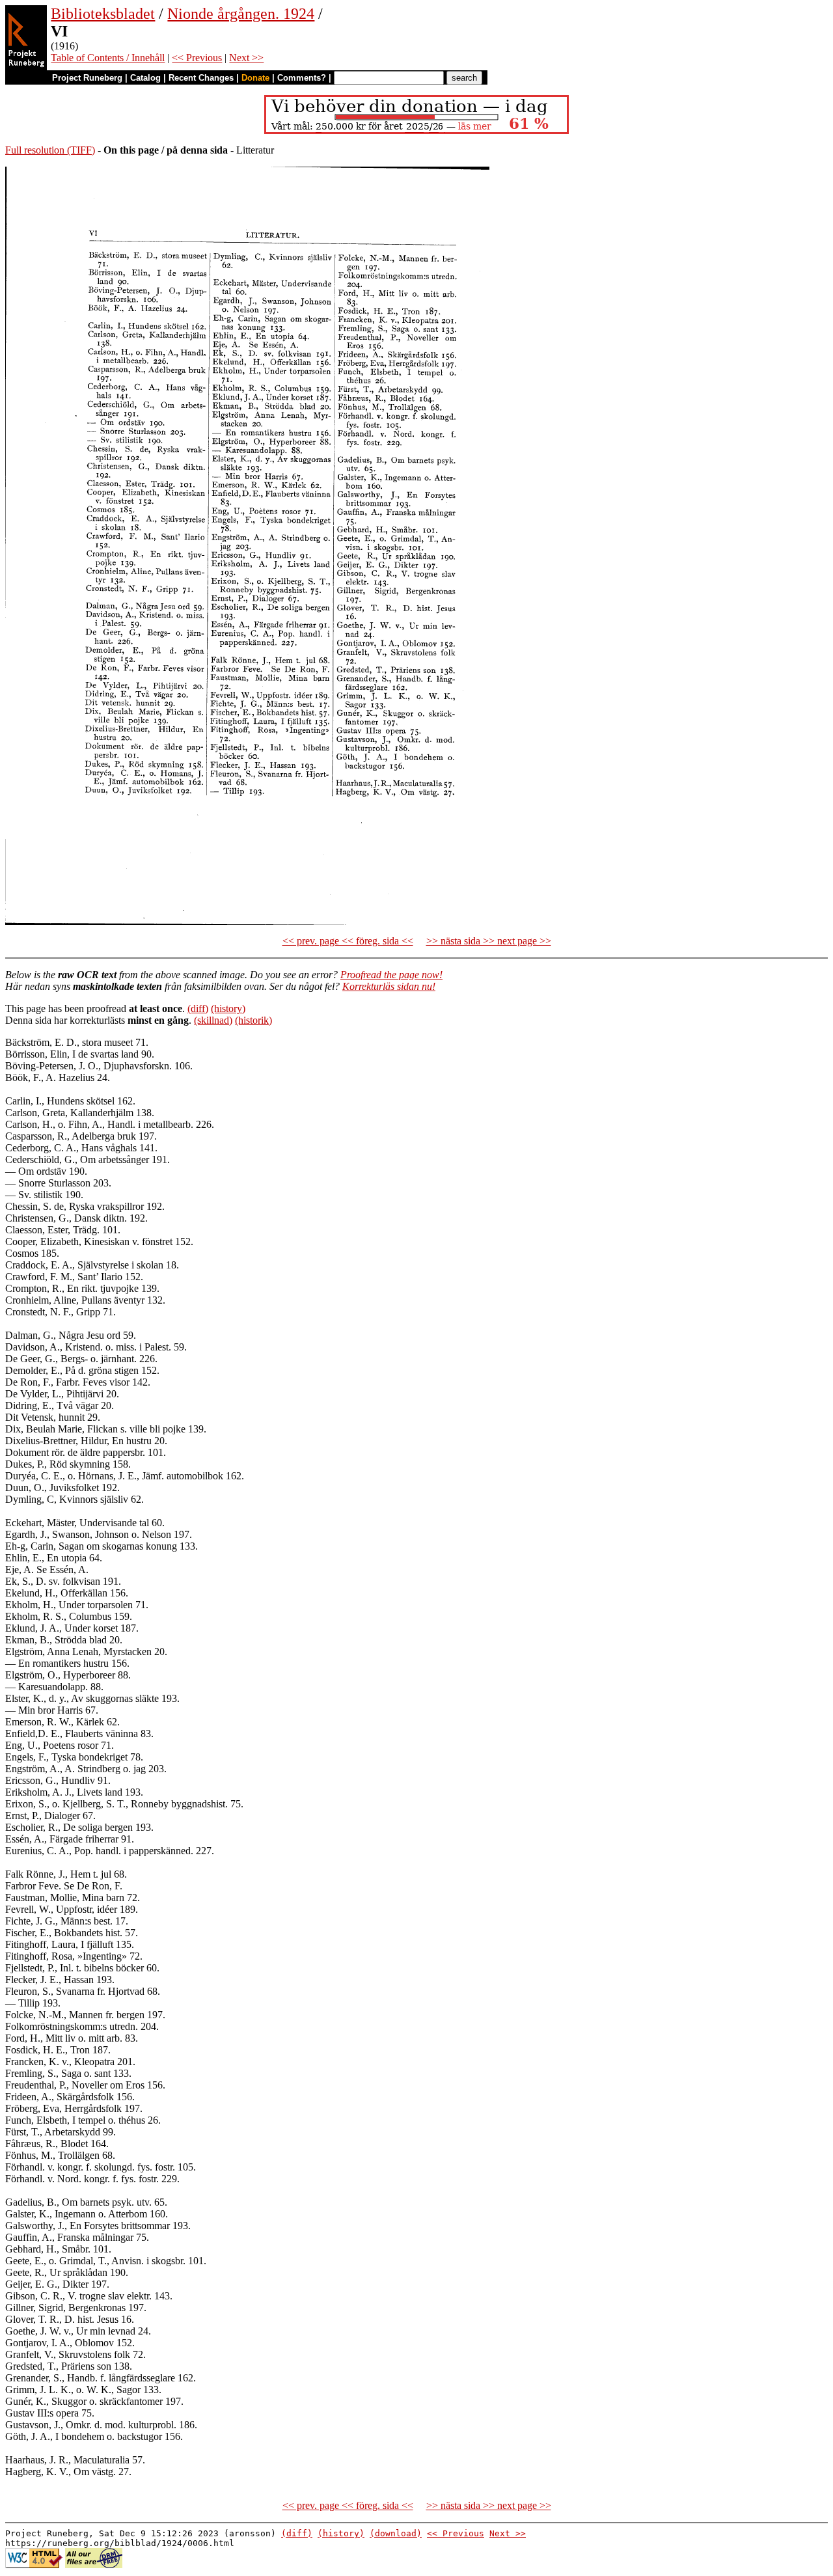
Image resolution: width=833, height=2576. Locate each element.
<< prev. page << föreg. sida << (348, 941)
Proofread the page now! (391, 975)
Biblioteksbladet (103, 14)
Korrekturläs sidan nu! (389, 986)
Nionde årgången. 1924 (241, 14)
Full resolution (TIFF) (50, 150)
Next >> (246, 58)
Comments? (302, 78)
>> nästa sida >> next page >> (489, 941)
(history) (228, 1008)
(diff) (198, 1008)
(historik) (253, 1020)
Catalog (145, 78)
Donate (255, 78)
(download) (396, 2533)
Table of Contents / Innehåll (108, 58)
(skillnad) (213, 1020)
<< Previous (197, 58)
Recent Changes (201, 78)
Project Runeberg (87, 78)
